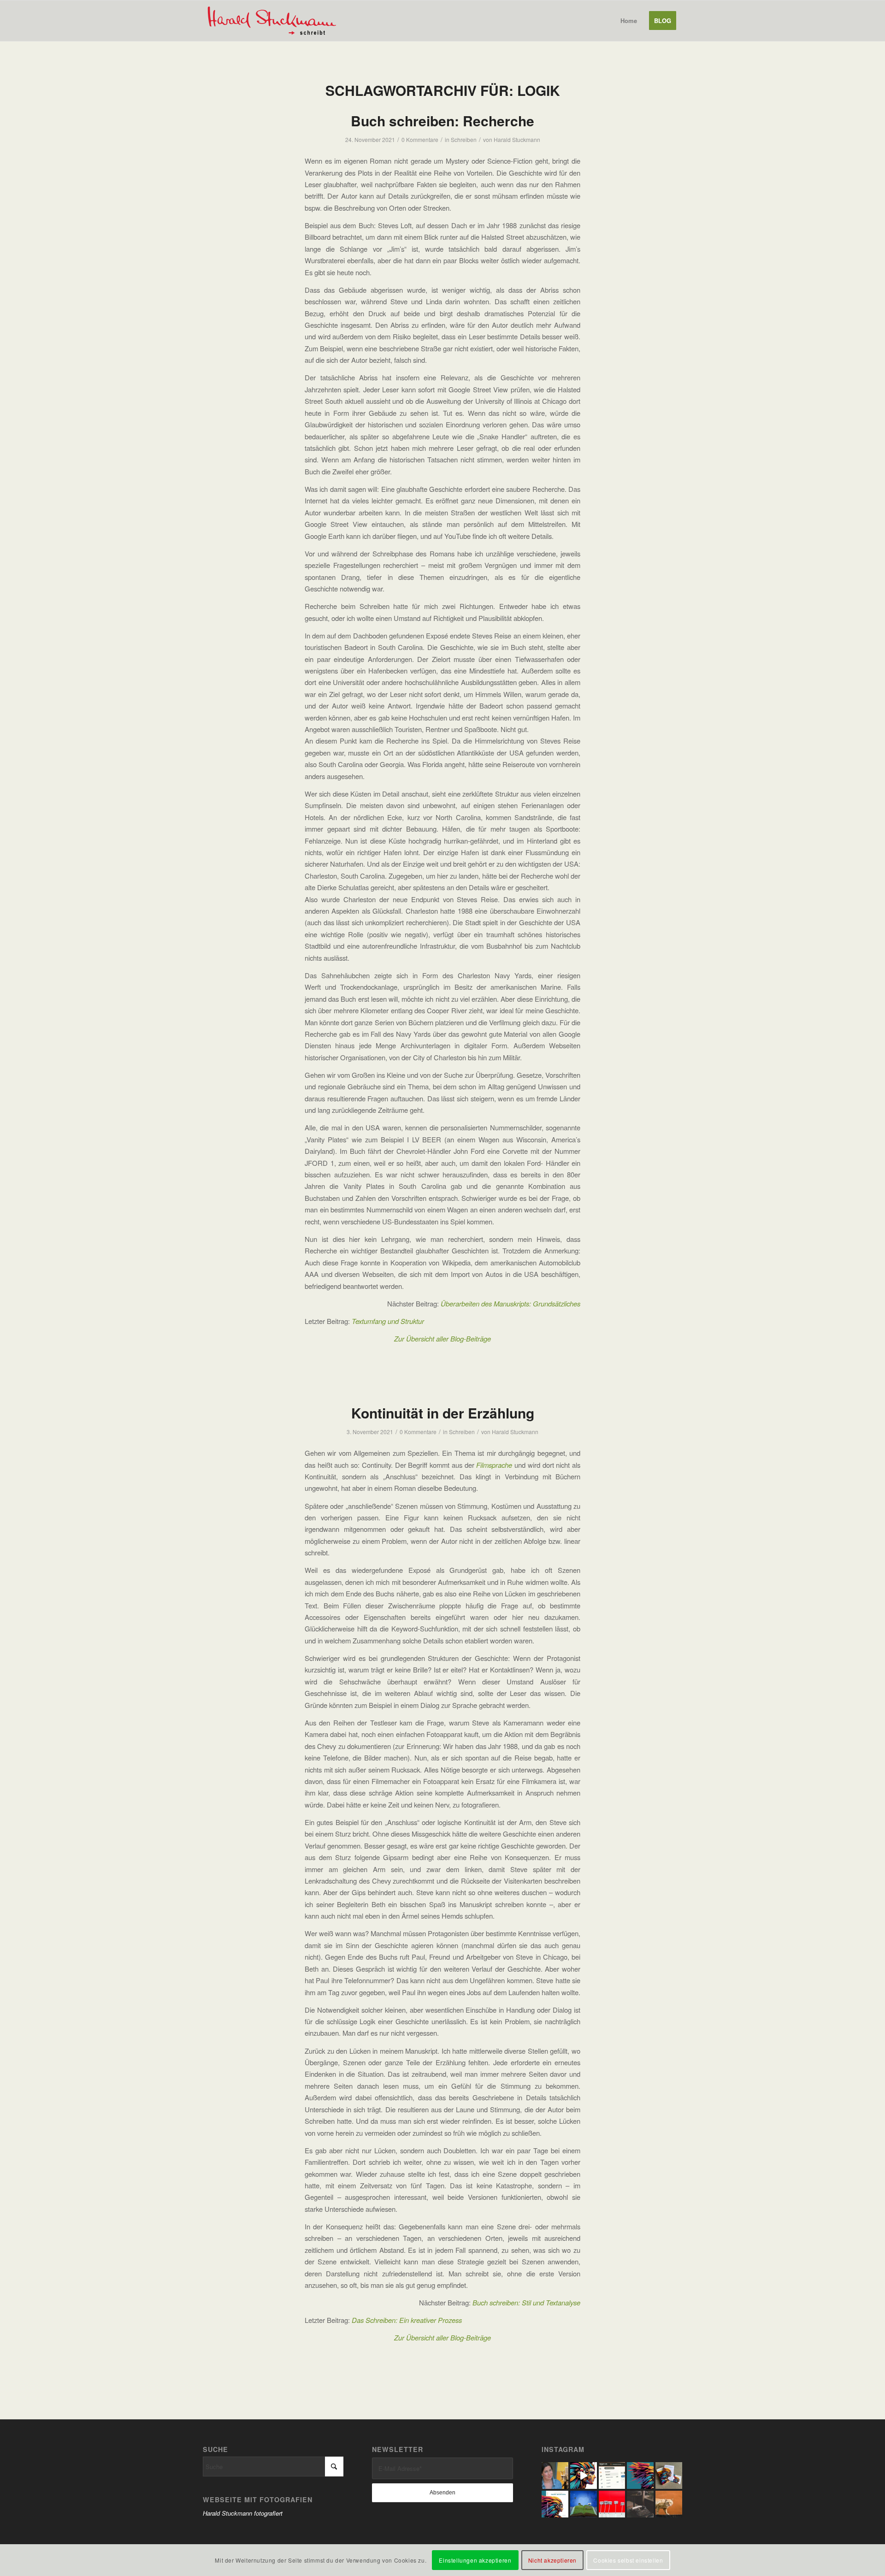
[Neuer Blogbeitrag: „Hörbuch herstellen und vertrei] (555, 2476)
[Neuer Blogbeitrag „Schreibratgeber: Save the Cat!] (669, 2504)
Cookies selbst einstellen (628, 2560)
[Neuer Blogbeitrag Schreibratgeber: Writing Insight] (612, 2504)
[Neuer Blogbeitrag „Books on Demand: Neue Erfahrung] (640, 2476)
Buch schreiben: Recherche (442, 121)
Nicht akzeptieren (552, 2560)
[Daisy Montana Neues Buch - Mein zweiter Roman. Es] (555, 2504)
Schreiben (464, 139)
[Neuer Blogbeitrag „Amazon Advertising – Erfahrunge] (612, 2476)
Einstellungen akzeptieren (475, 2560)
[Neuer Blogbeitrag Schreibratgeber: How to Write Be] (640, 2504)
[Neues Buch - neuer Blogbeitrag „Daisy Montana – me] (669, 2476)
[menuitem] (629, 21)
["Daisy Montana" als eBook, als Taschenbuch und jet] (584, 2476)
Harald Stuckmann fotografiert (243, 2513)
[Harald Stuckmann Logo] (276, 21)
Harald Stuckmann (517, 139)
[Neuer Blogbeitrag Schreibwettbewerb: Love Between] (584, 2504)
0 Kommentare (420, 139)
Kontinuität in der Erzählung (443, 1413)
